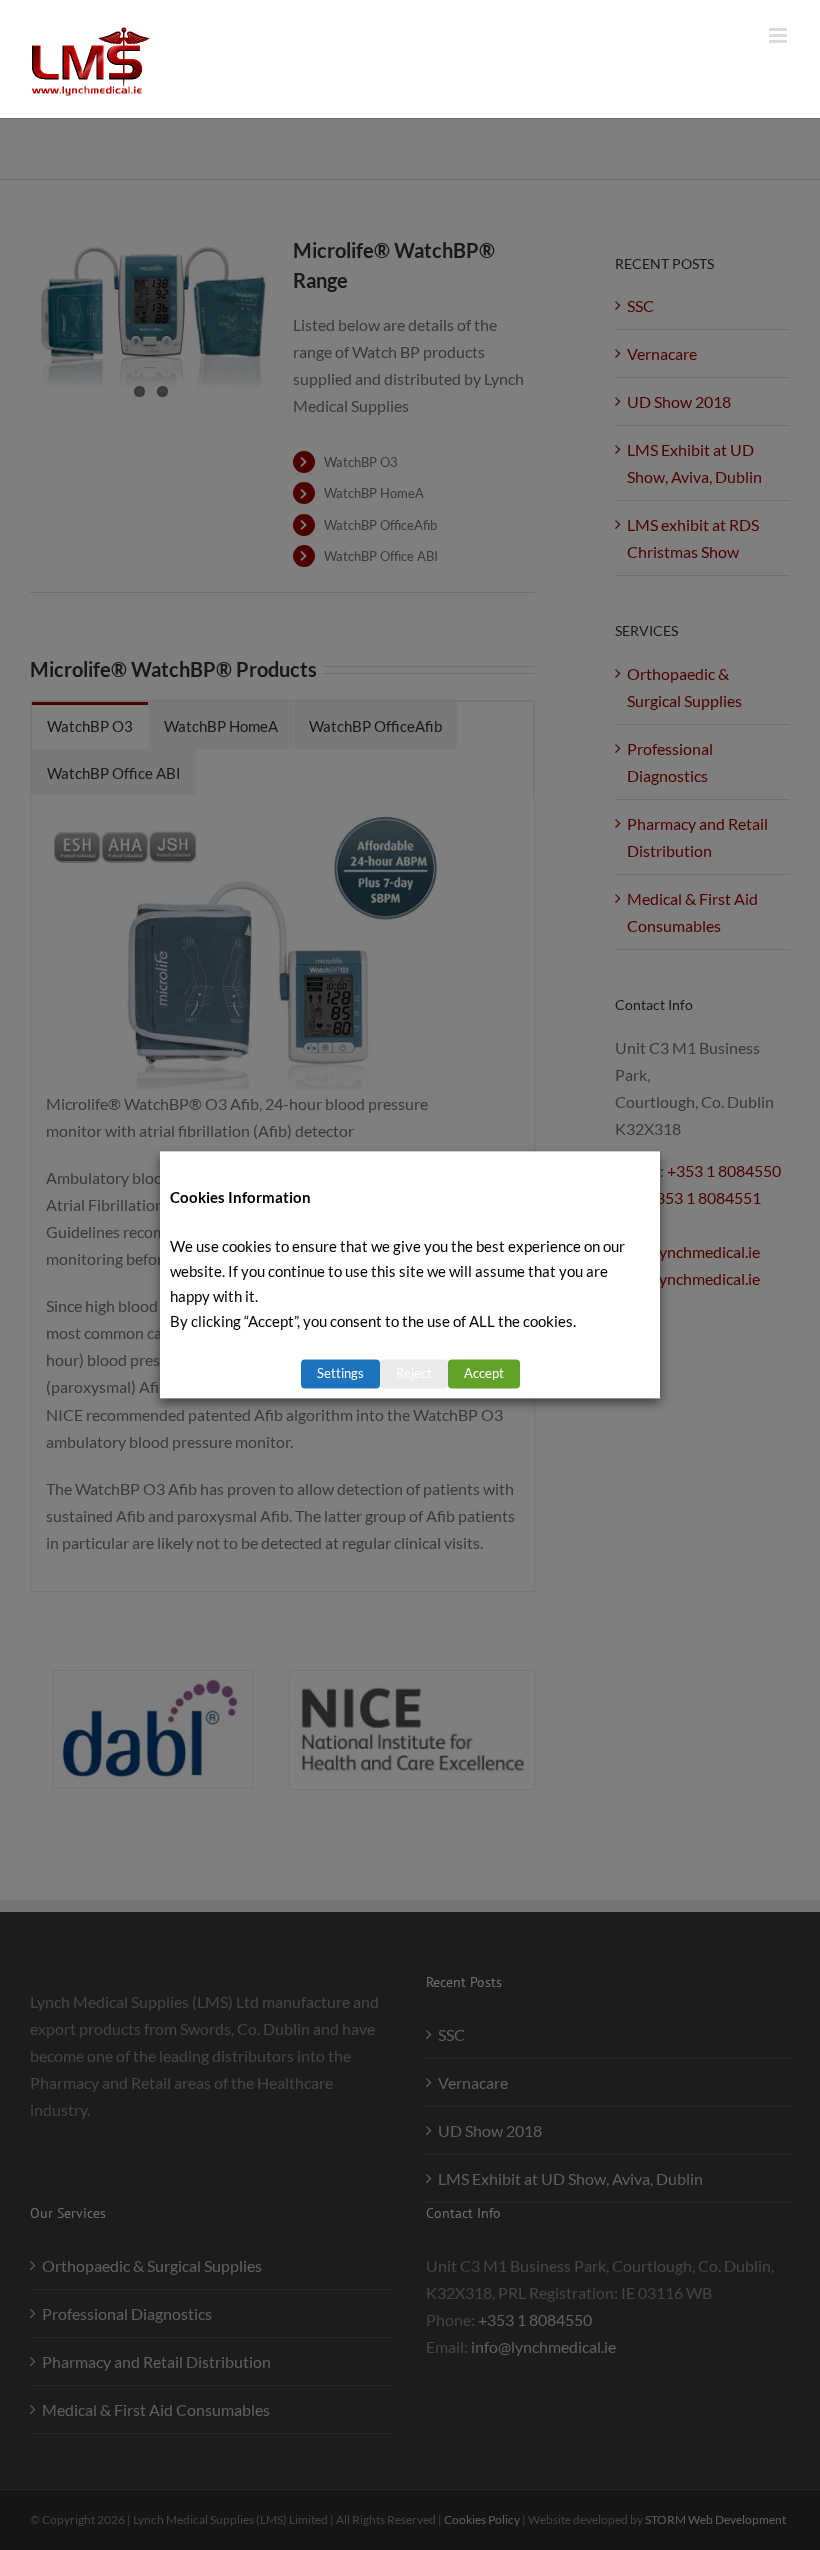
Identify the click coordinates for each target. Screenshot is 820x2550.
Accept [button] (484, 1374)
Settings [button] (340, 1374)
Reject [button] (414, 1374)
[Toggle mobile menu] (779, 35)
